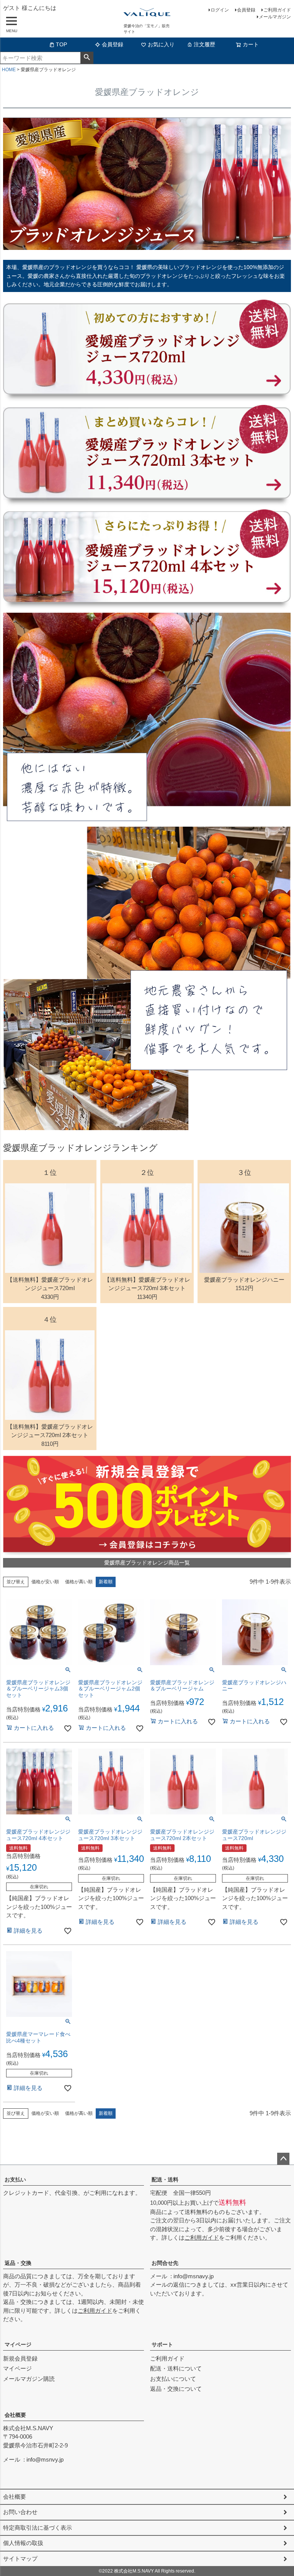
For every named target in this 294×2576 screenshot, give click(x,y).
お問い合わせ (20, 2512)
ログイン (220, 10)
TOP (61, 44)
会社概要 (15, 2415)
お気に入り (161, 44)
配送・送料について (176, 2368)
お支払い (15, 2180)
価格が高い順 (79, 1582)
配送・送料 (165, 2180)
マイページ (18, 2344)
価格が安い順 (45, 1582)
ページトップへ (283, 2159)
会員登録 (246, 10)
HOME (9, 70)
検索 (87, 58)
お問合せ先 (165, 2263)
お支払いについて (173, 2379)
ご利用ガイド (277, 10)
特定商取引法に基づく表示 (38, 2528)
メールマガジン (275, 17)
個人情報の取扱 (23, 2543)
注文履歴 (204, 44)
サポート (162, 2344)
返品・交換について (176, 2389)
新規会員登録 (20, 2358)
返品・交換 (18, 2263)
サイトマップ (20, 2559)
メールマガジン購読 (29, 2379)
